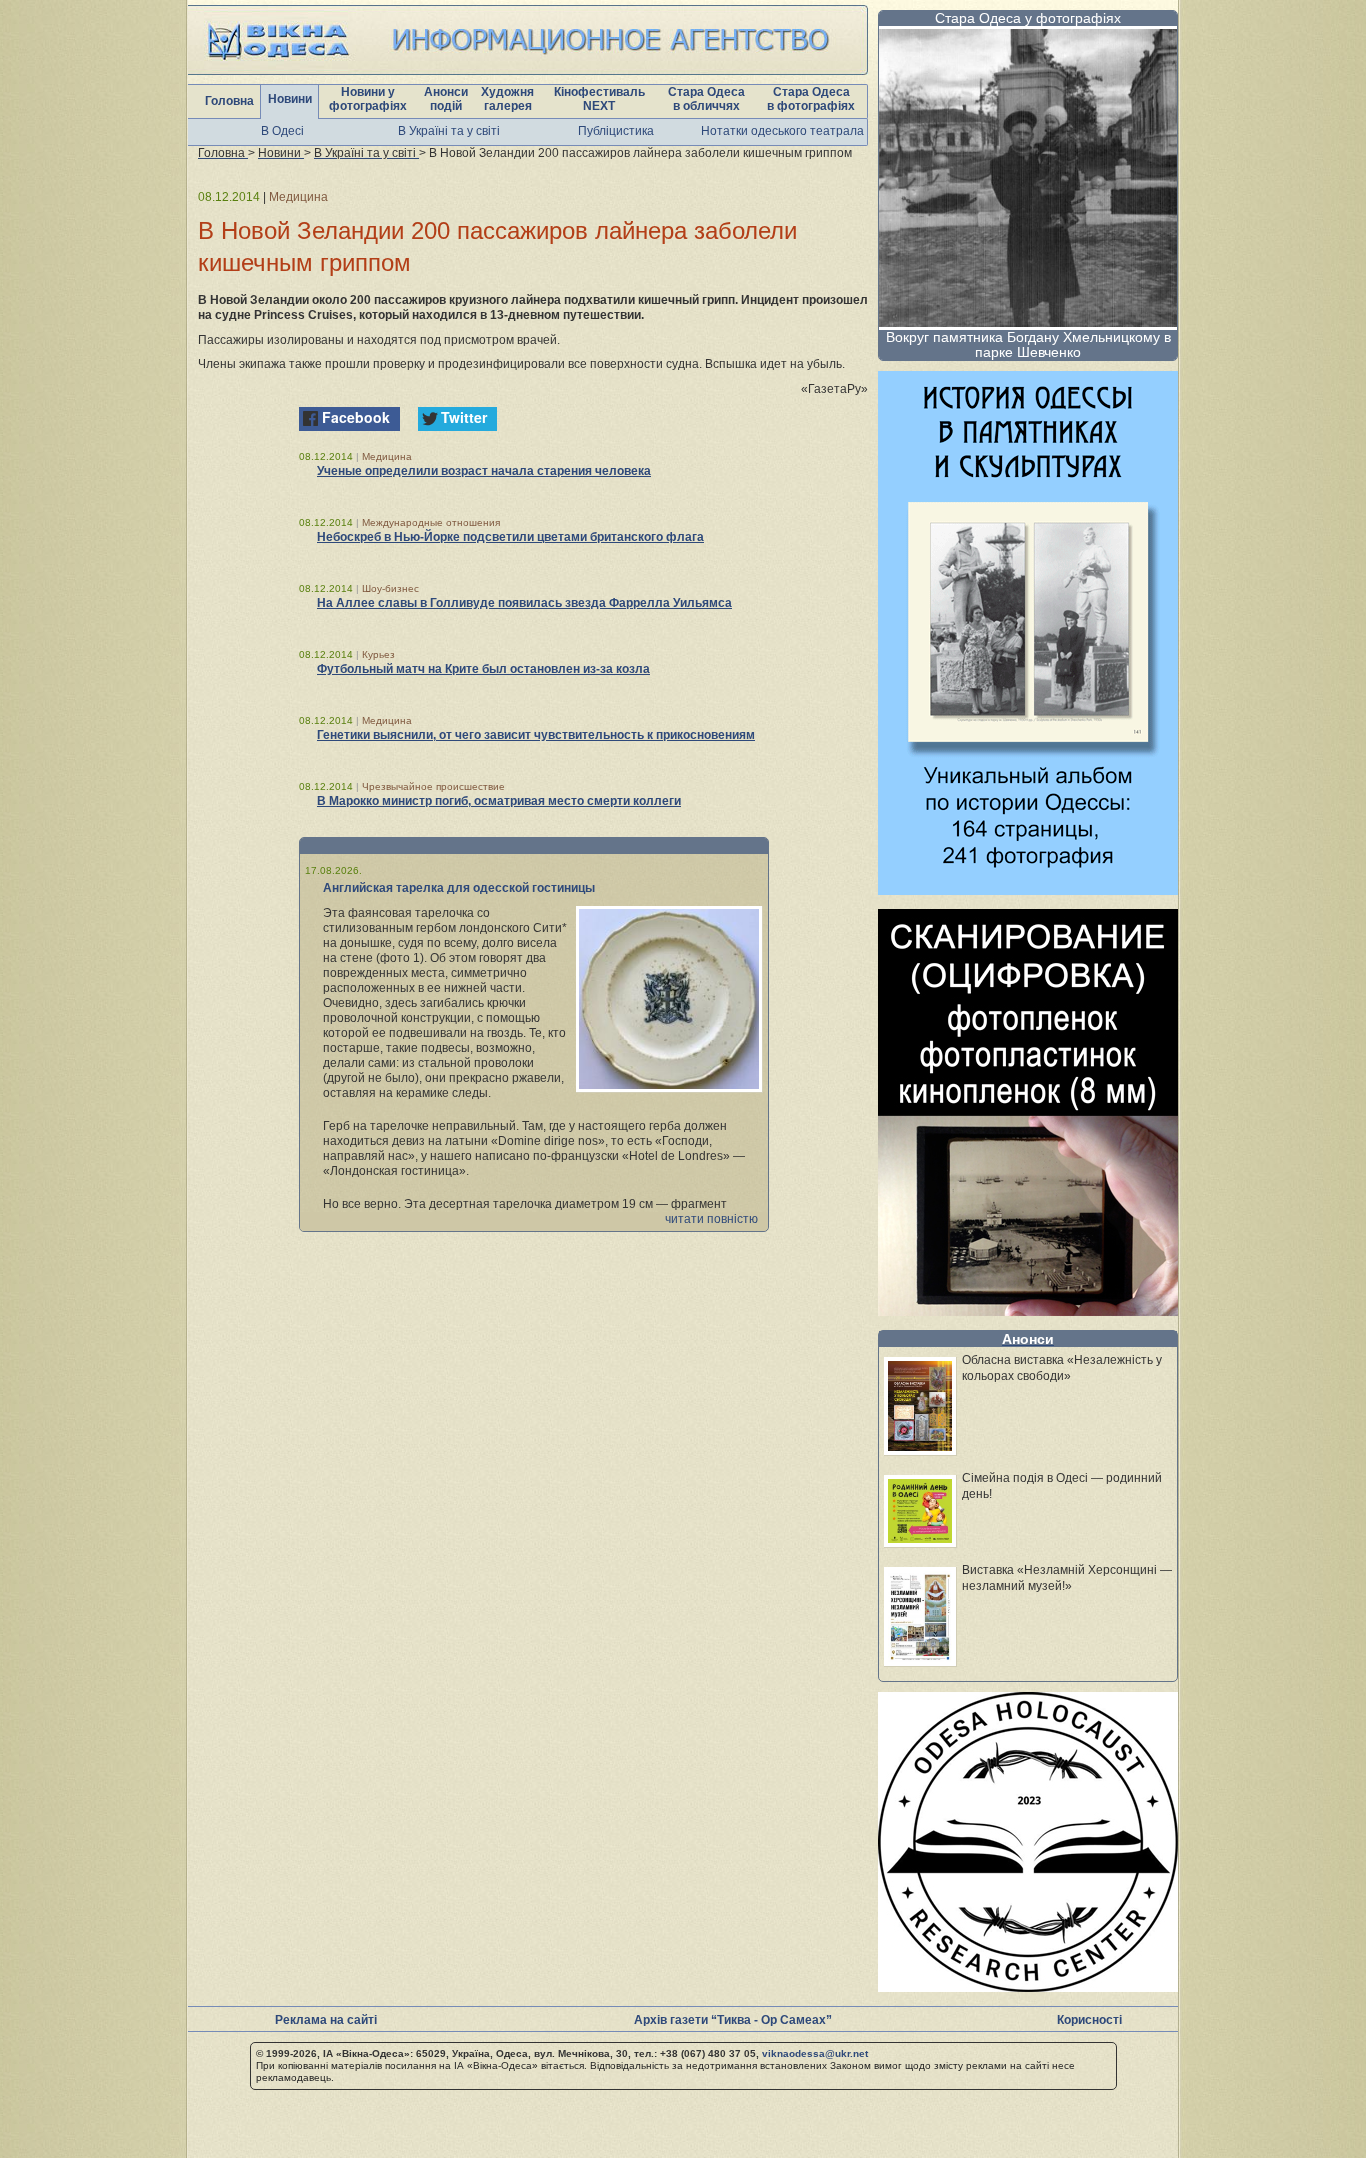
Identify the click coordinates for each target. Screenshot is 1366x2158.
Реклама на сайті (326, 2020)
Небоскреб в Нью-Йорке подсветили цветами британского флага (510, 537)
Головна (229, 101)
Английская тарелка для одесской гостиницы (459, 888)
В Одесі (282, 131)
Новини (290, 99)
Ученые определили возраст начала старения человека (484, 471)
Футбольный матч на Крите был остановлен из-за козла (483, 669)
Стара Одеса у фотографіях (1028, 18)
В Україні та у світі (449, 131)
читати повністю (711, 1219)
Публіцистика (616, 131)
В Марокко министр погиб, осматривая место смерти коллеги (499, 801)
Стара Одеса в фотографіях (811, 99)
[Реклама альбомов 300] (1028, 889)
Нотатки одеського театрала (782, 131)
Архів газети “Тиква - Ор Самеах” (733, 2020)
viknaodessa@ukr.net (815, 2053)
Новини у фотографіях (368, 99)
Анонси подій (446, 99)
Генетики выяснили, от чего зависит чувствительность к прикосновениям (536, 735)
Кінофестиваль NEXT (599, 99)
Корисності (1089, 2020)
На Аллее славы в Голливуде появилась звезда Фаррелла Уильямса (524, 603)
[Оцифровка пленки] (1028, 1310)
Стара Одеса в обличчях (706, 99)
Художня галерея (507, 99)
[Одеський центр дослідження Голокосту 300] (1028, 1986)
